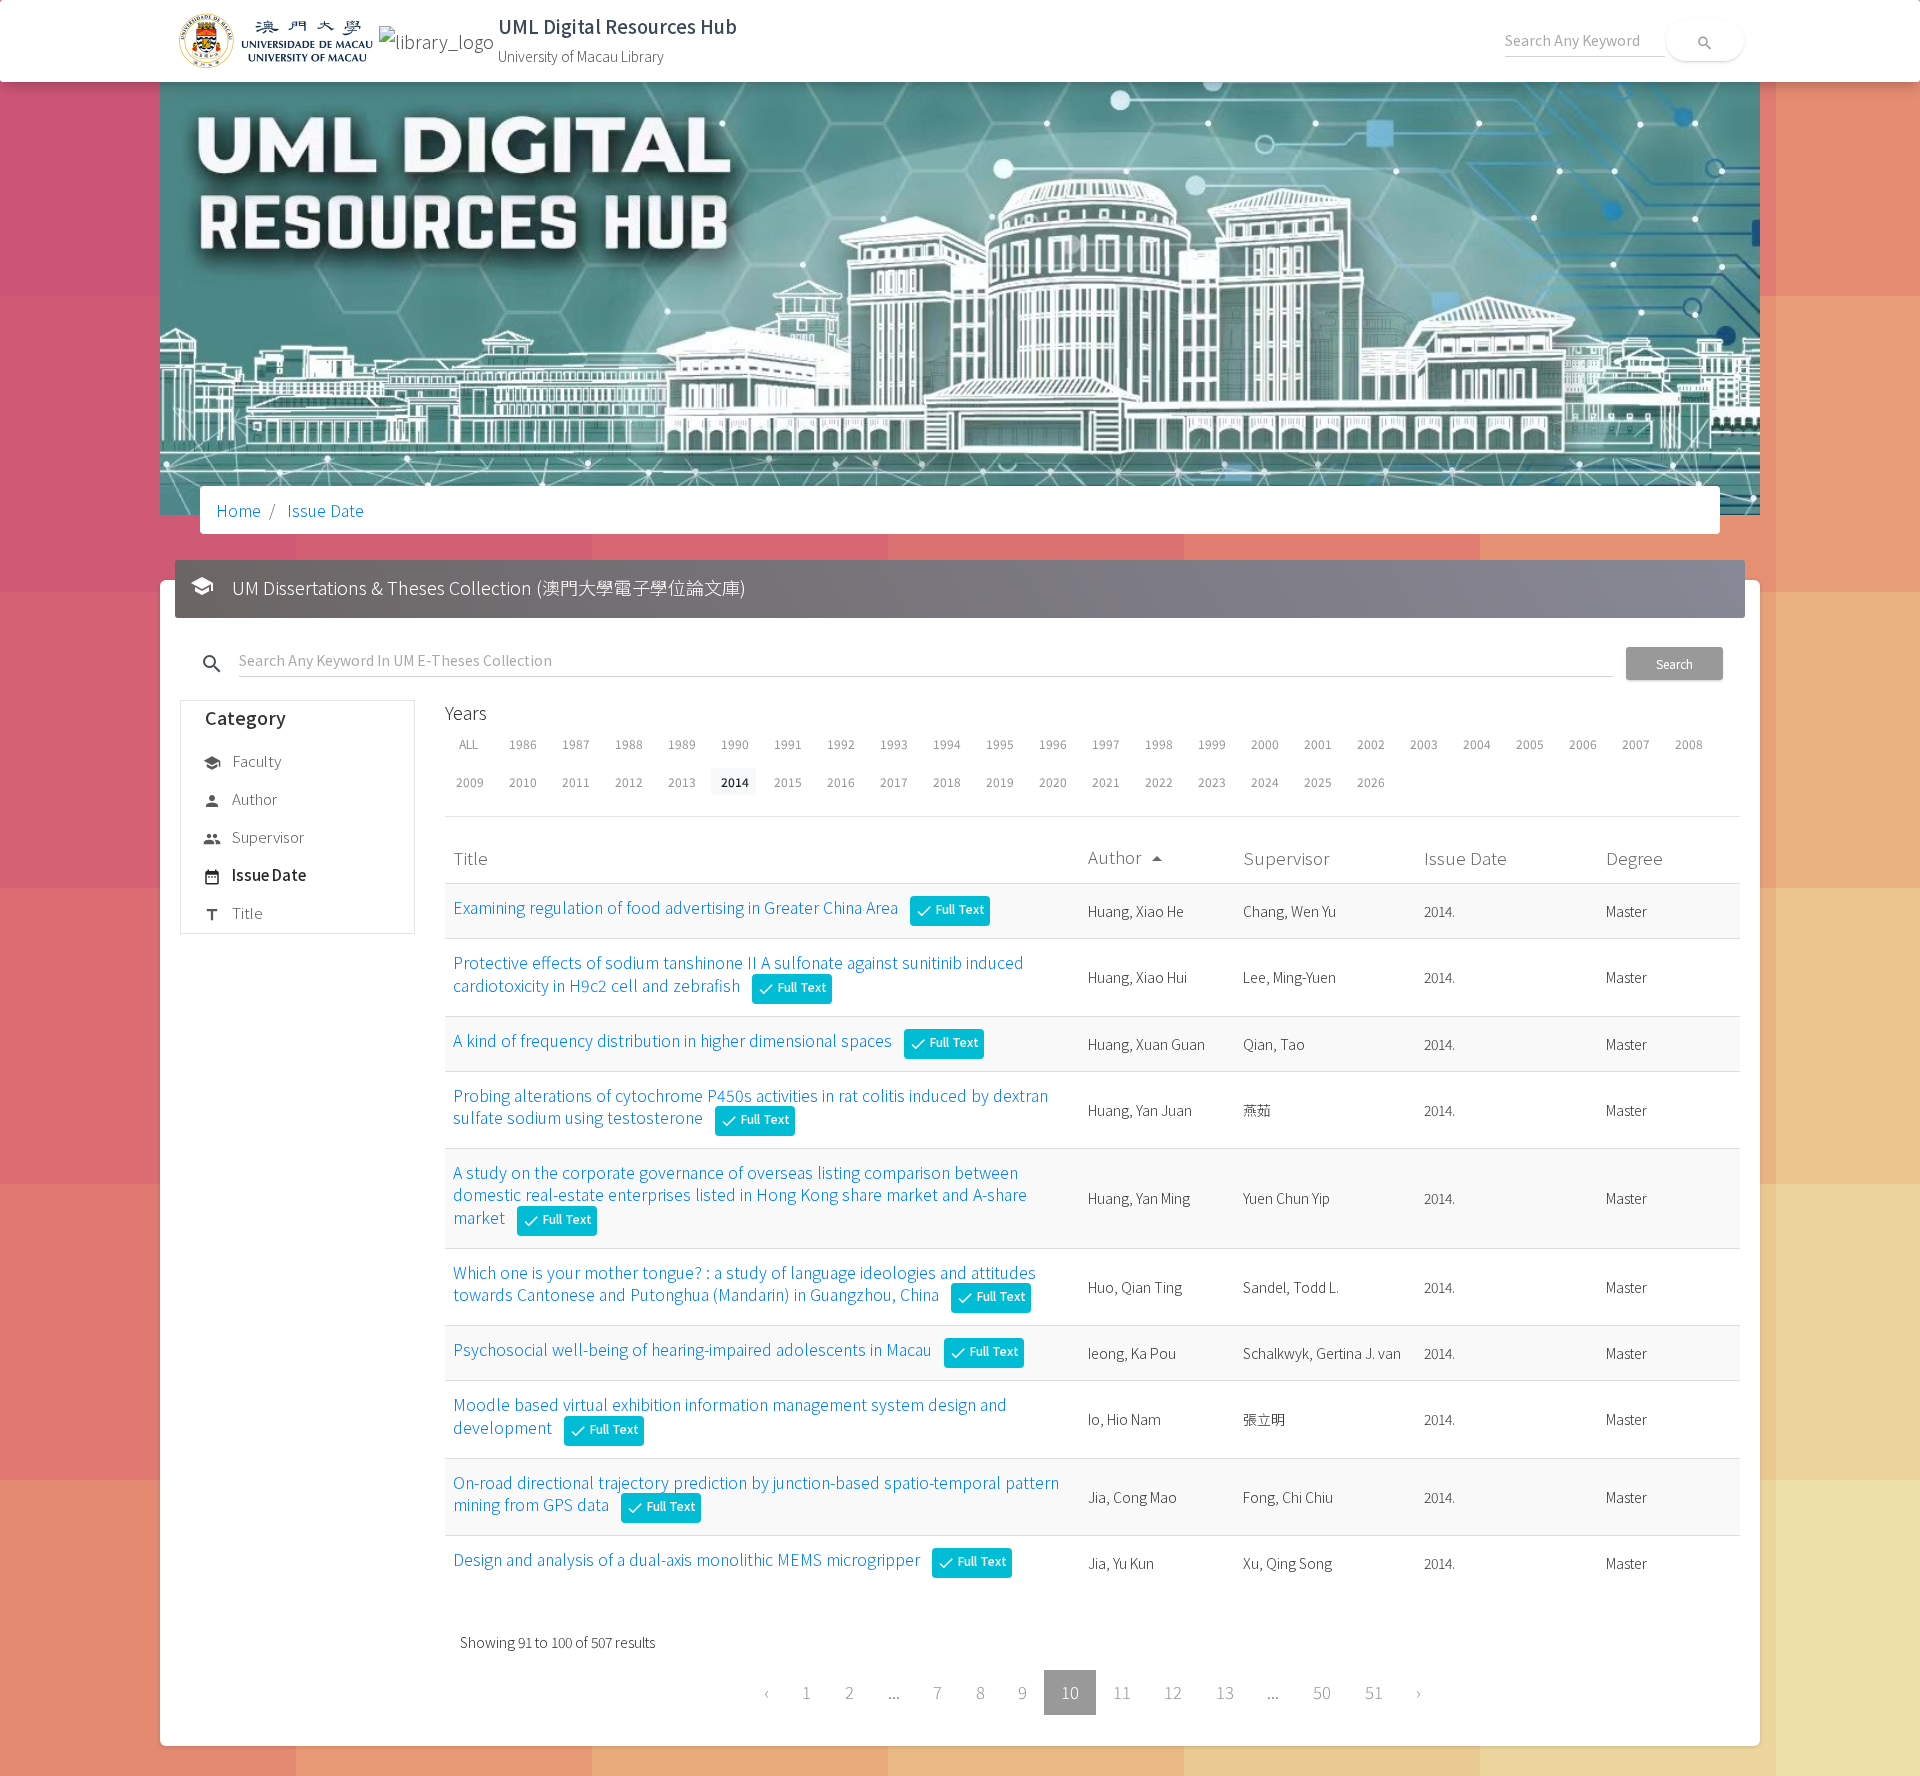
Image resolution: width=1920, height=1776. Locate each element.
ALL (468, 743)
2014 (735, 781)
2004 (1477, 743)
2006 (1583, 743)
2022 (1159, 781)
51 (1374, 1692)
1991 (788, 743)
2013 (682, 781)
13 (1225, 1692)
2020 (1053, 781)
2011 (576, 781)
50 (1322, 1692)
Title (233, 912)
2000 (1265, 743)
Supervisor (253, 836)
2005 (1530, 743)
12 (1173, 1692)
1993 (894, 743)
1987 (576, 743)
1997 (1106, 743)
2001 (1318, 743)
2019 (1000, 781)
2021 (1106, 781)
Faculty (242, 760)
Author (240, 798)
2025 (1318, 781)
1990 (735, 743)
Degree (1636, 857)
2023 (1212, 781)
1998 (1159, 743)
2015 (788, 781)
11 (1122, 1692)
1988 (629, 743)
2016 (841, 781)
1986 (523, 743)
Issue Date (323, 510)
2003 (1424, 743)
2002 (1371, 743)
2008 (1689, 743)
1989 (682, 743)
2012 (629, 781)
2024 (1265, 781)
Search (1674, 663)
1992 (841, 743)
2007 (1636, 743)
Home (238, 510)
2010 (523, 781)
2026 (1371, 781)
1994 (947, 743)
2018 (947, 781)
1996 (1053, 743)
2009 (470, 781)
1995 (1000, 743)
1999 (1212, 743)
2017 (894, 781)
